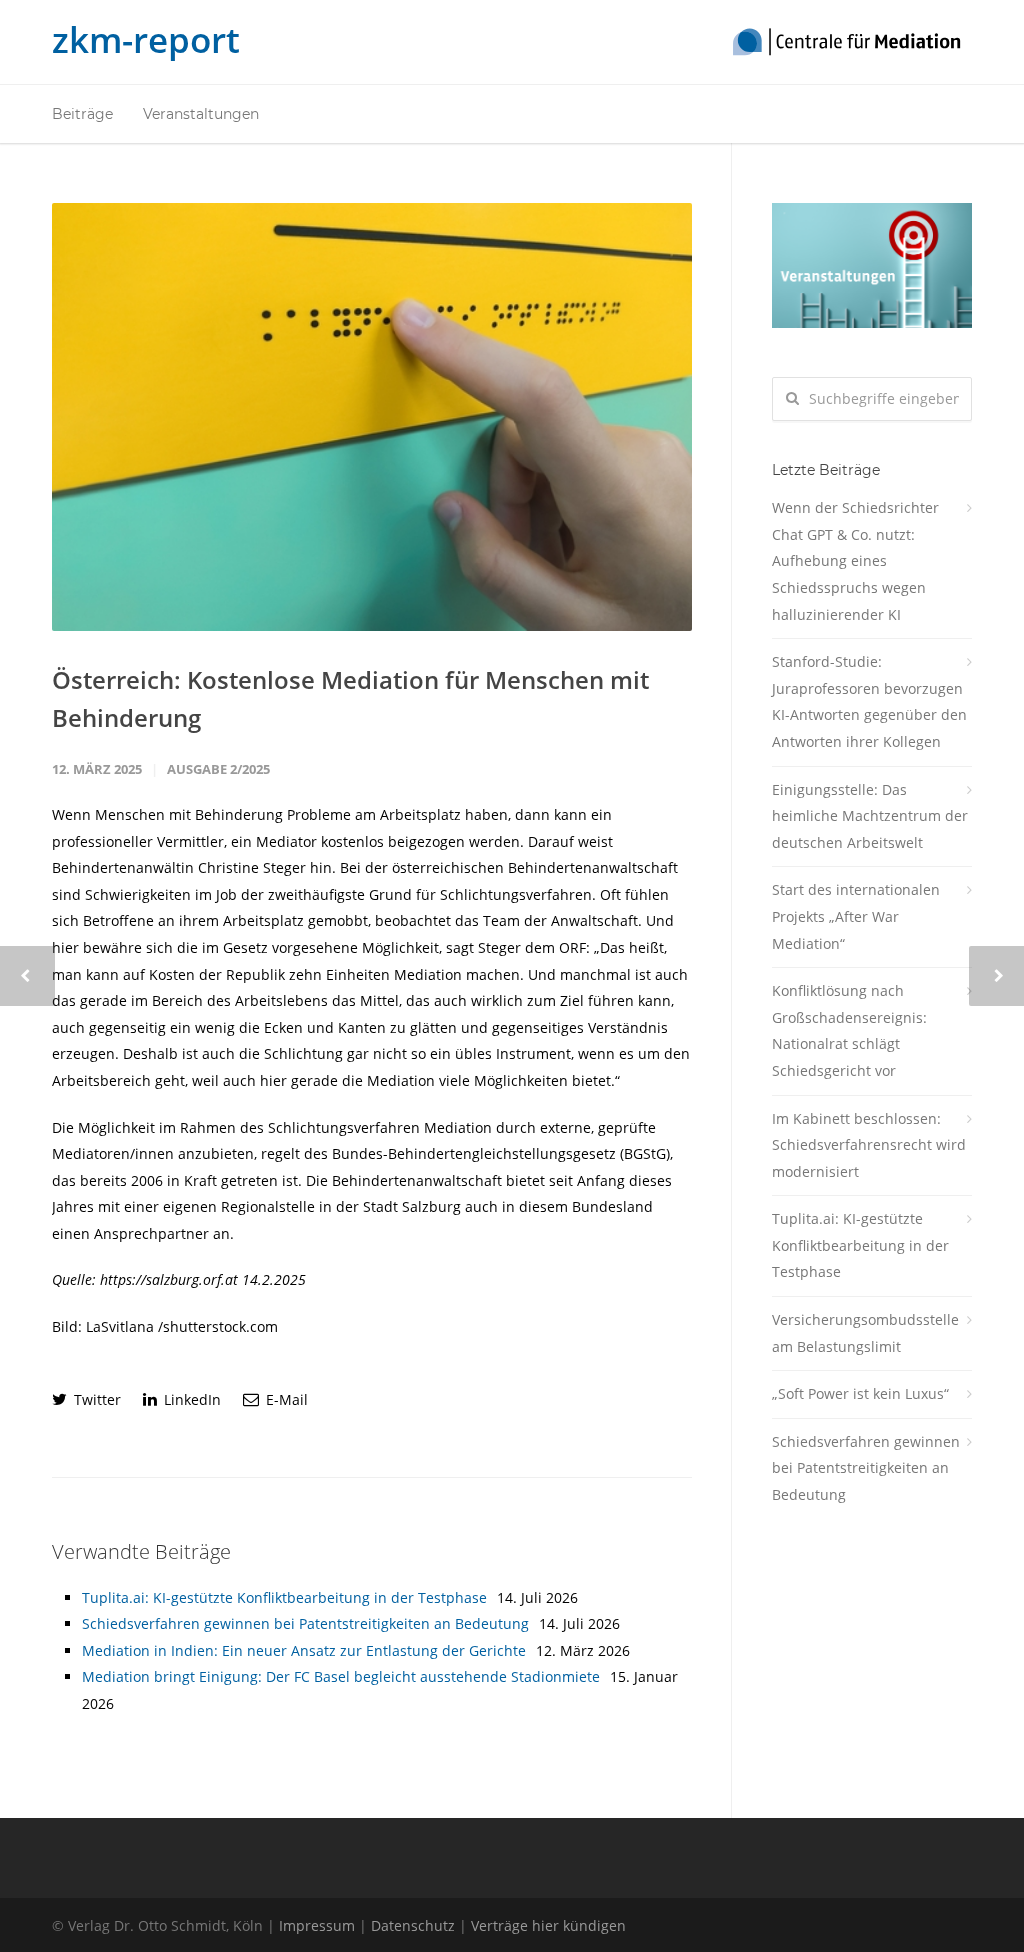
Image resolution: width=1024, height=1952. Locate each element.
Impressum (317, 1925)
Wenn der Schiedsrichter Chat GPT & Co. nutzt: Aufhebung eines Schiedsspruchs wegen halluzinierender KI (855, 560)
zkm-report (146, 39)
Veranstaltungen (201, 114)
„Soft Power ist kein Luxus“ (860, 1393)
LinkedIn (190, 1399)
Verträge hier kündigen (548, 1925)
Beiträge (82, 114)
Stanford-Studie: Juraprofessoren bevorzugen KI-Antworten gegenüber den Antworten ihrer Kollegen (869, 701)
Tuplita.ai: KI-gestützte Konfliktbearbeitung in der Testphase (284, 1597)
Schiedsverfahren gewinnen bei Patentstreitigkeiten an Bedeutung (305, 1623)
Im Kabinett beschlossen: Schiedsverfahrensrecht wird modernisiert (869, 1145)
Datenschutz (413, 1925)
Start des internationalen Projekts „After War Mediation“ (856, 916)
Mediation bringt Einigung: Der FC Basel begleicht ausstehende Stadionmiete (341, 1676)
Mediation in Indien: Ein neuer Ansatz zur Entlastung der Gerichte (304, 1650)
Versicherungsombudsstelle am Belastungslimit (865, 1333)
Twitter (95, 1399)
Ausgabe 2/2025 (218, 769)
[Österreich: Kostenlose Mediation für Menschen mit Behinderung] (372, 417)
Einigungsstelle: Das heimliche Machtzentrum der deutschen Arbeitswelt (870, 816)
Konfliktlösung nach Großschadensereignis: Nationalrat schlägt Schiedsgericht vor (849, 1030)
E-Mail (285, 1399)
